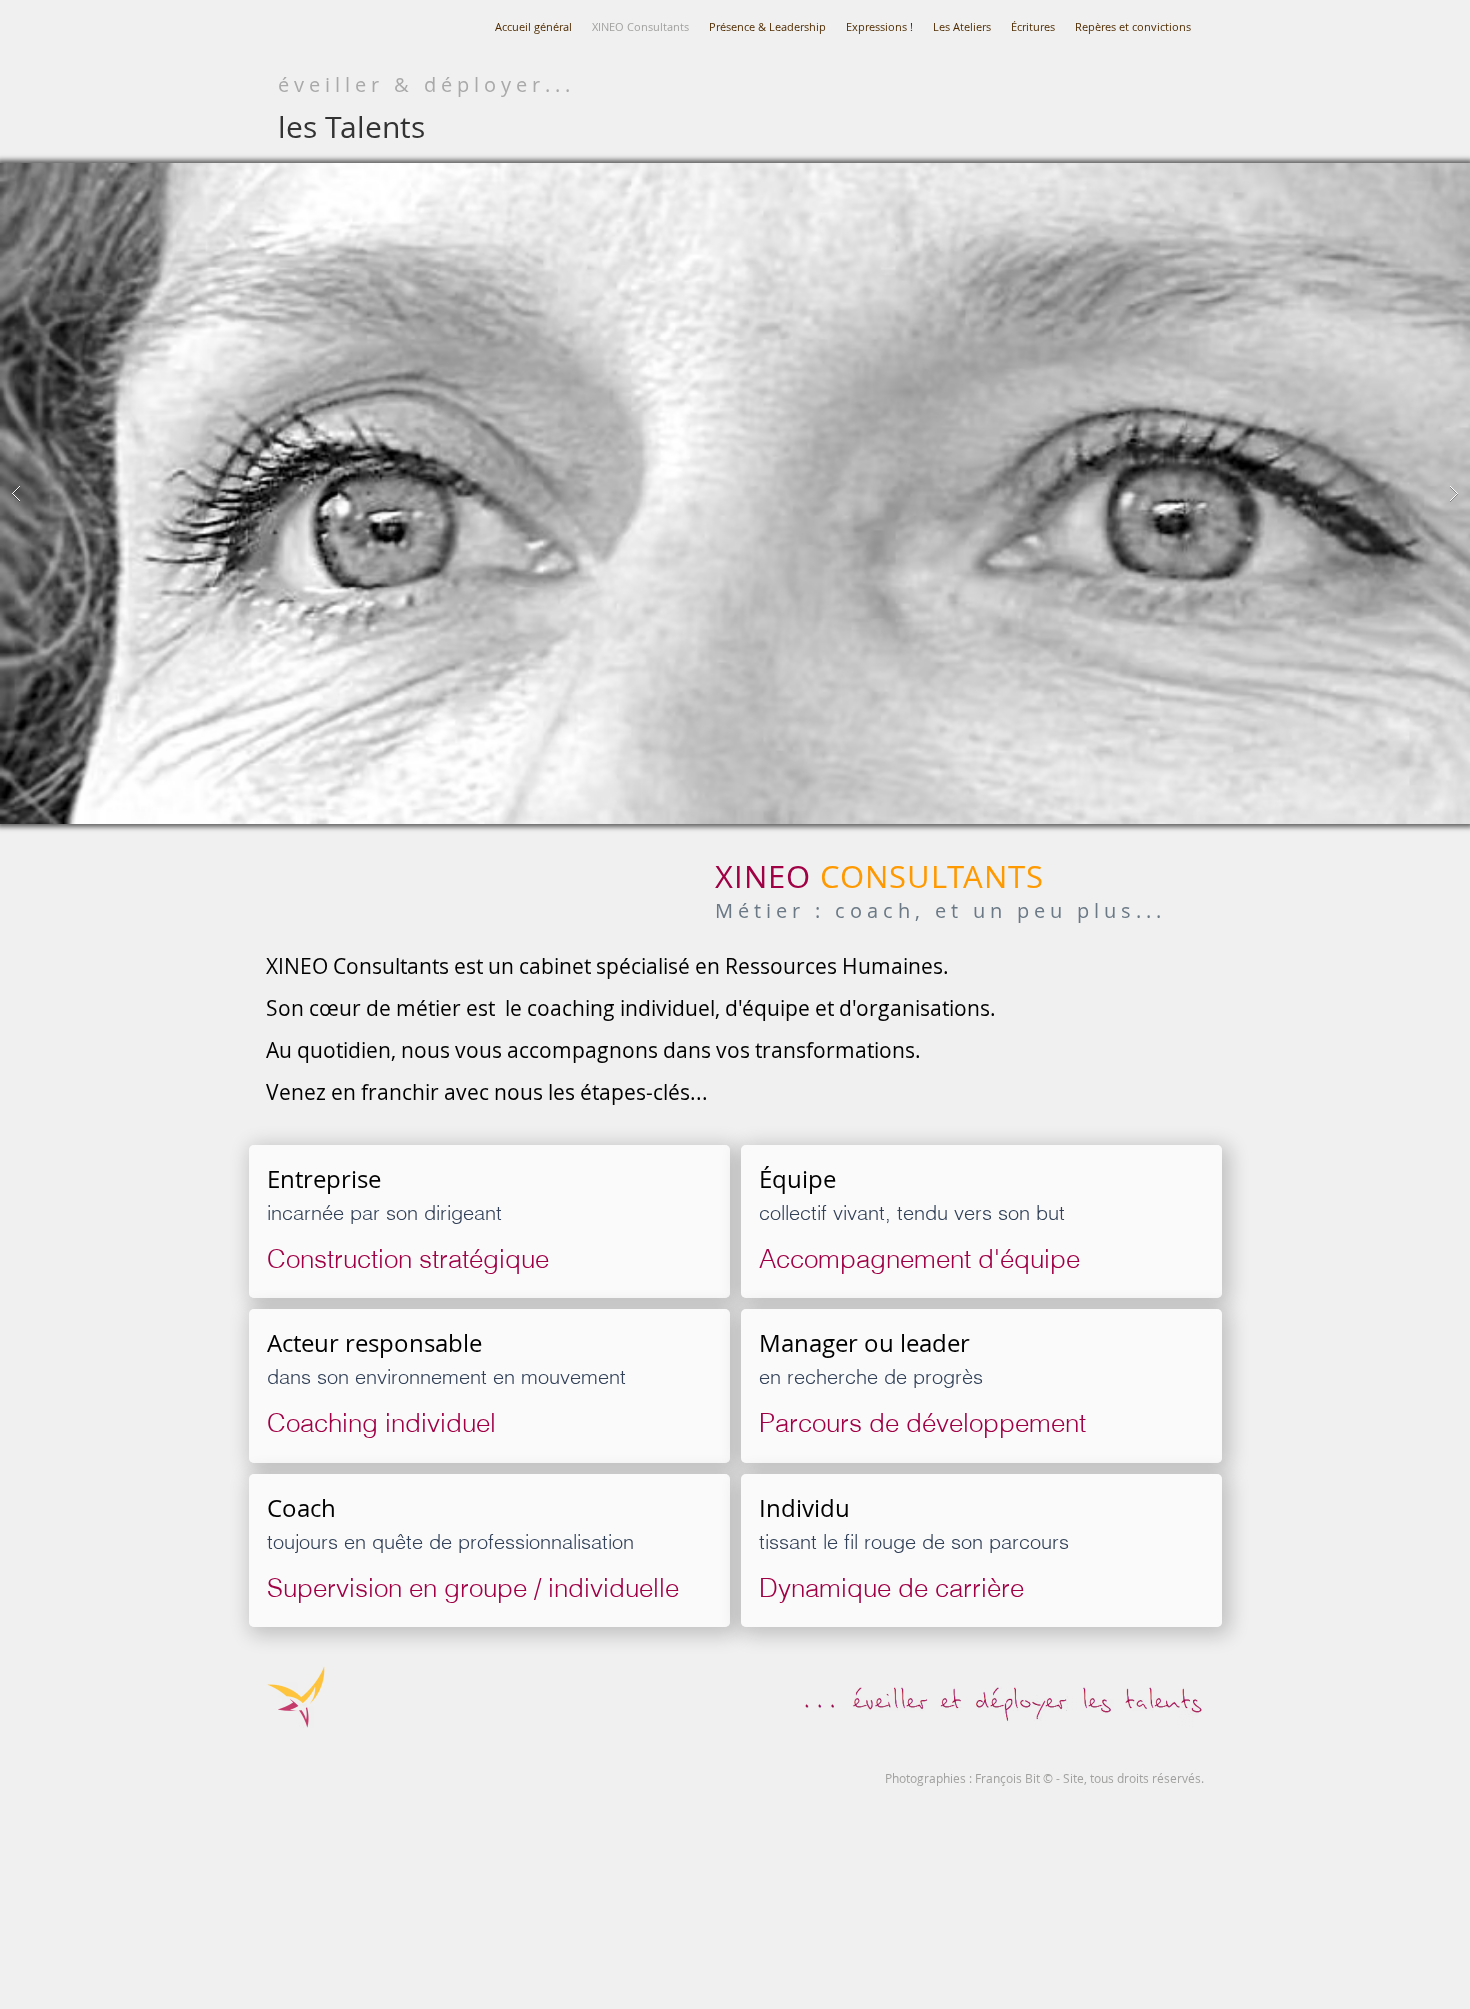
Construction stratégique (408, 1259)
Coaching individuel (385, 1423)
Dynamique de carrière (891, 1588)
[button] (735, 493)
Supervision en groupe (397, 1588)
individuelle (613, 1588)
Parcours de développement (922, 1423)
